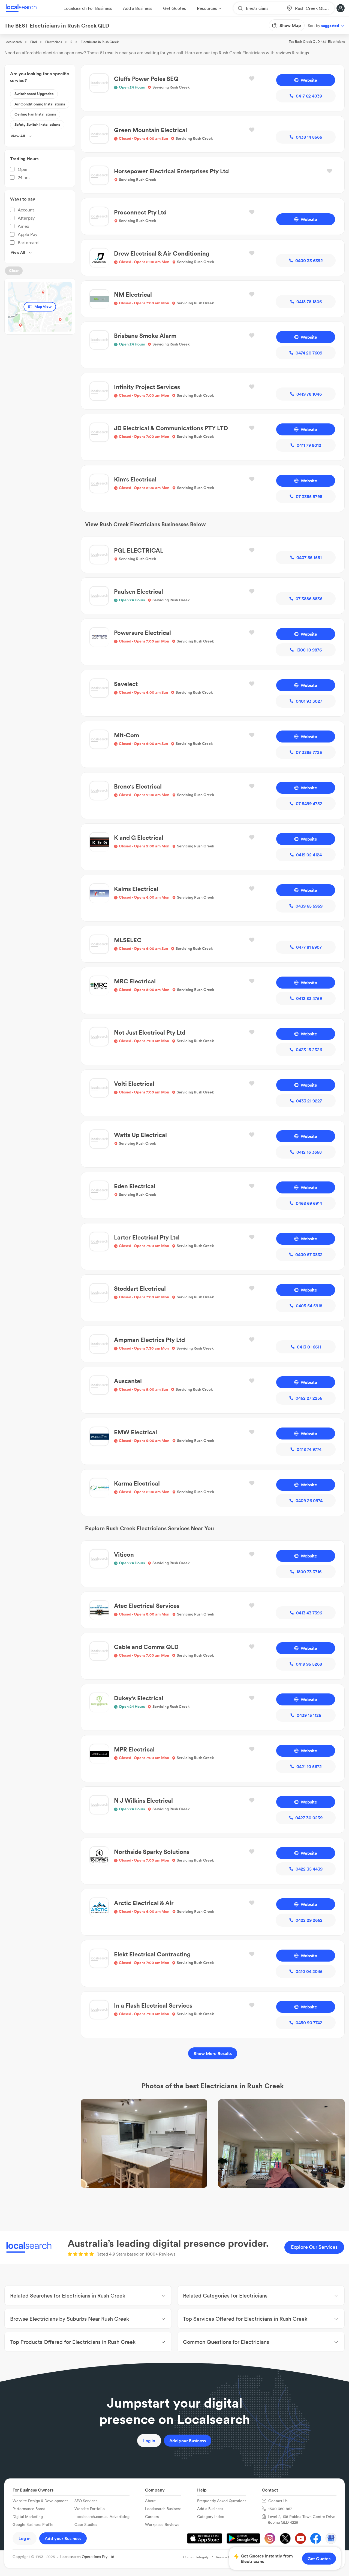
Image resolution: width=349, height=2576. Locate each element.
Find (34, 42)
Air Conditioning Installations (40, 104)
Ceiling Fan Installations (35, 114)
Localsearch (13, 42)
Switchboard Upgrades (34, 94)
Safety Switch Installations (37, 125)
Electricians (54, 42)
